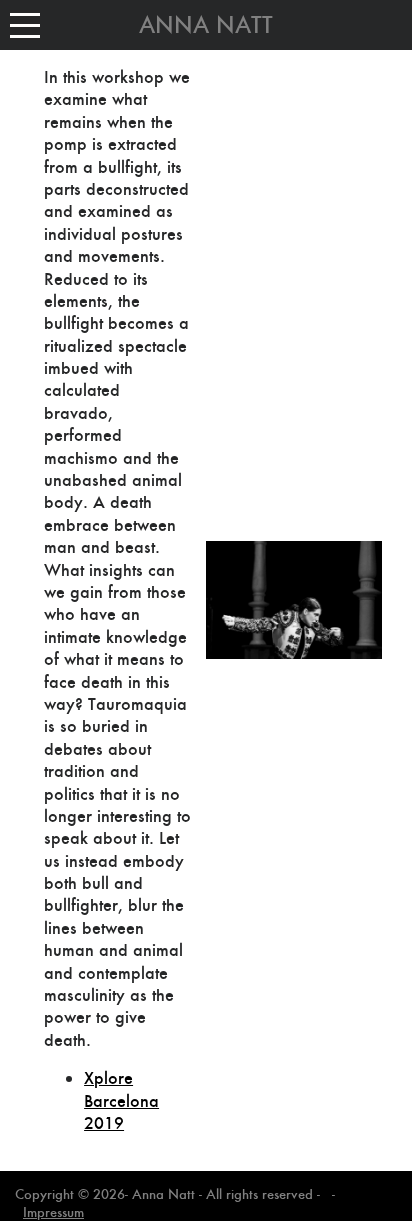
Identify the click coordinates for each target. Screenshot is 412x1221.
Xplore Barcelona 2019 (121, 1100)
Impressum (53, 1212)
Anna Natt (206, 25)
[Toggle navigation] (25, 25)
